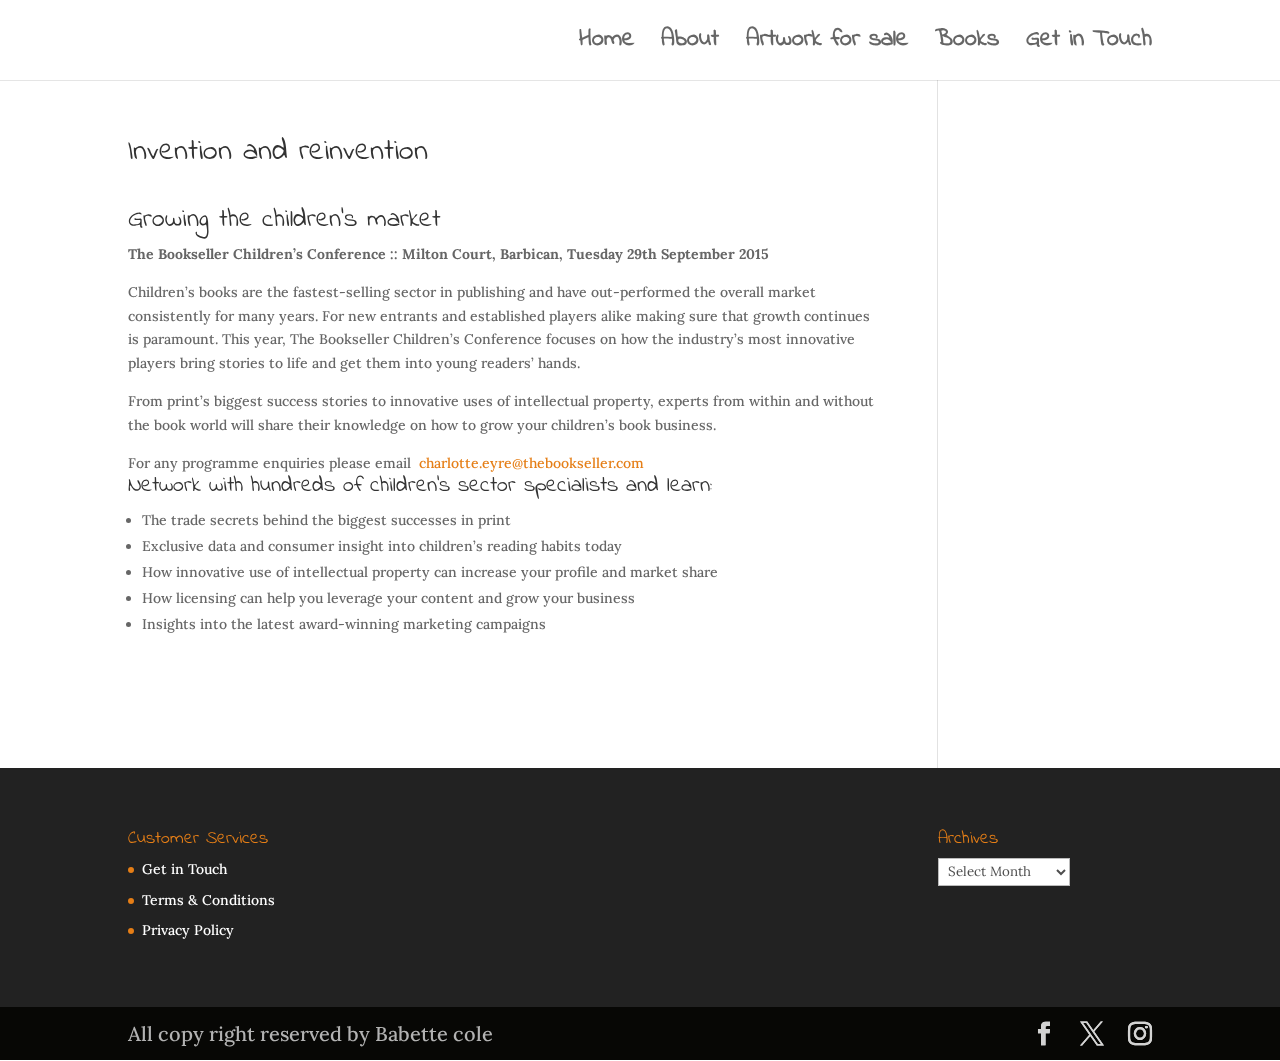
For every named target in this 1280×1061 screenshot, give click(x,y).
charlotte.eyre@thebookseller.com (531, 463)
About (690, 45)
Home (606, 45)
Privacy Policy (188, 930)
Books (967, 45)
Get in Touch (1089, 45)
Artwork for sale (827, 45)
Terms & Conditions (208, 900)
